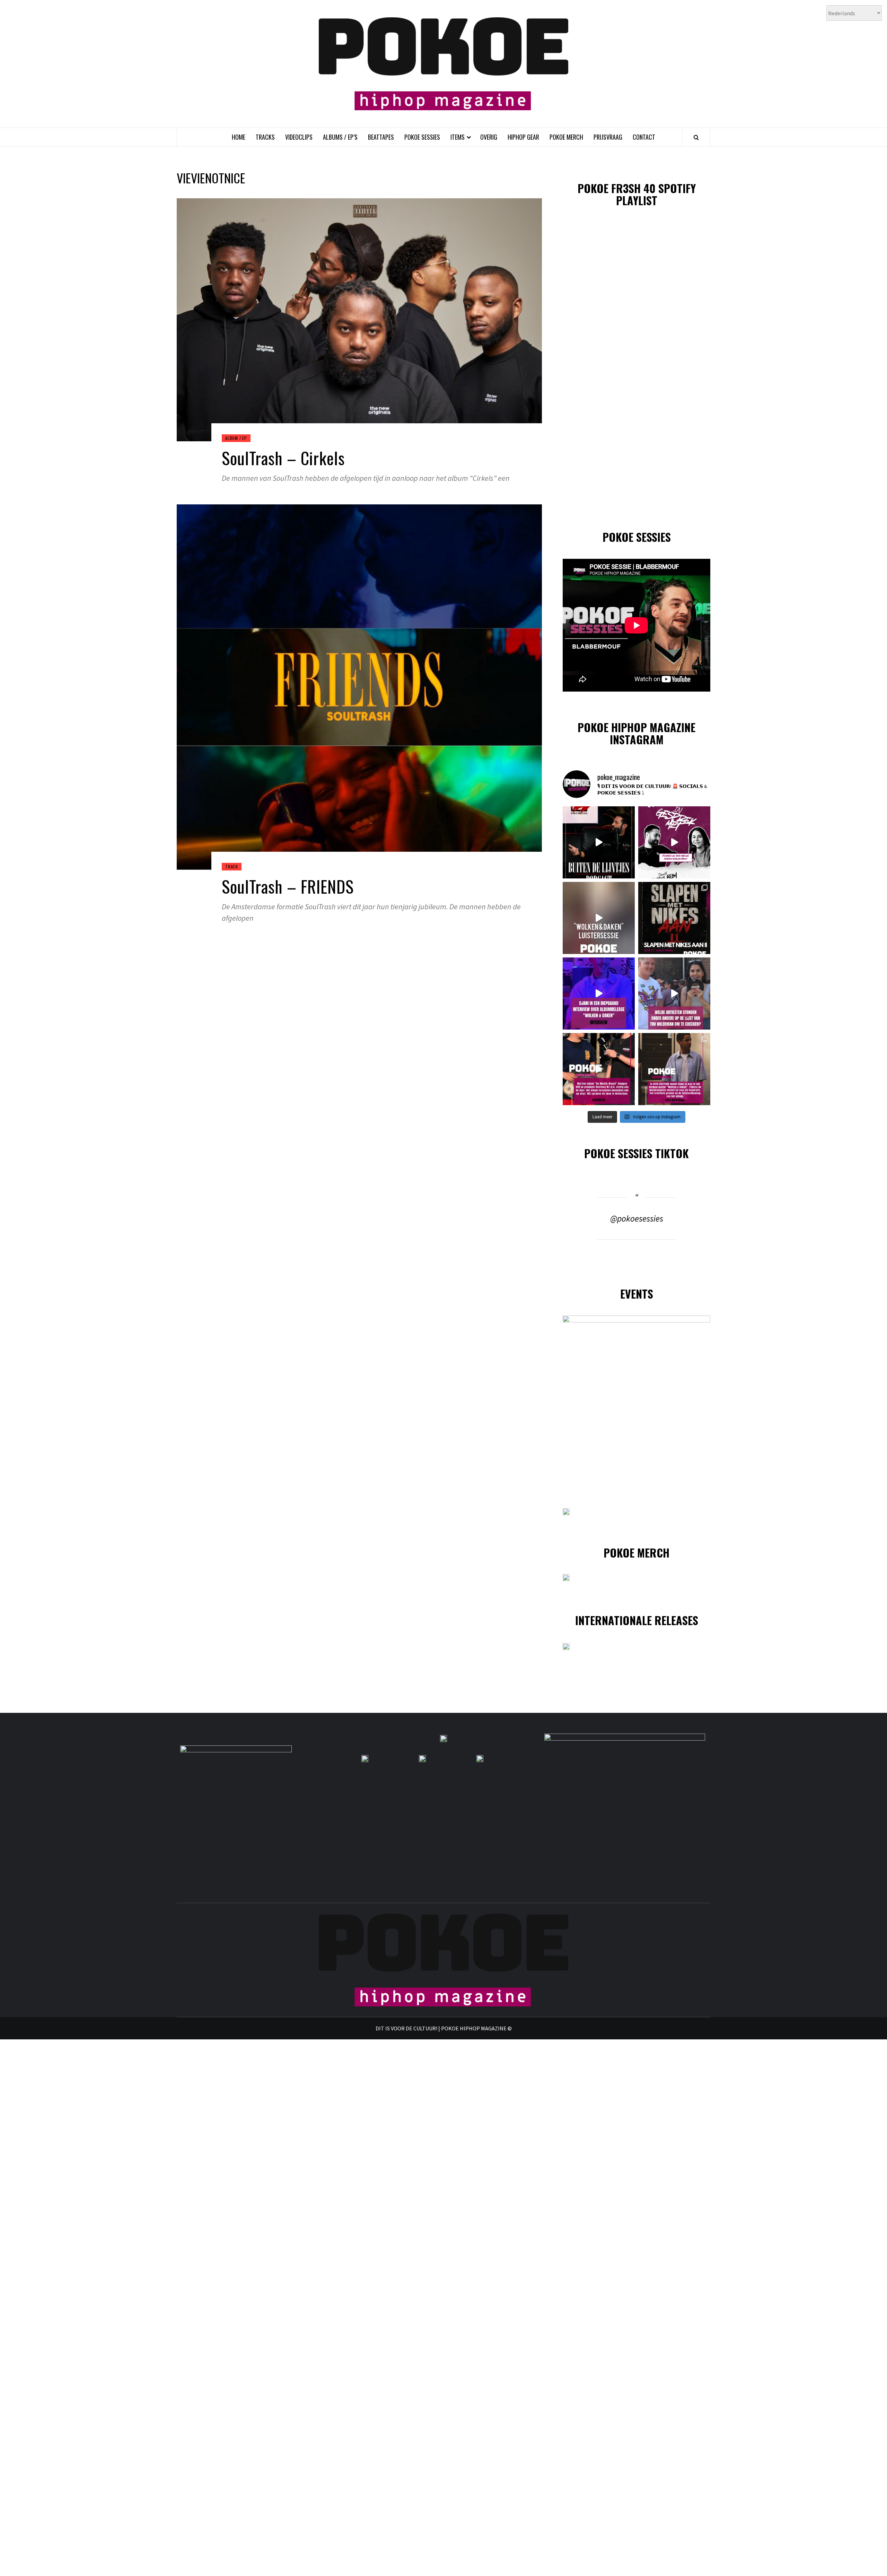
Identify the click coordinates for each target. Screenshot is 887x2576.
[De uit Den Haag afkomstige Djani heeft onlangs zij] (599, 994)
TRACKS (265, 137)
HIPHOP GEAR (523, 137)
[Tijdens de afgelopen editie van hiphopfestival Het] (674, 994)
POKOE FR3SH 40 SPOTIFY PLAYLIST (637, 194)
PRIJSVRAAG (608, 137)
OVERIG (489, 137)
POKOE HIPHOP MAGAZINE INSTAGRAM (636, 733)
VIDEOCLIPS (299, 137)
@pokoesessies (637, 1218)
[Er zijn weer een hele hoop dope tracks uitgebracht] (674, 918)
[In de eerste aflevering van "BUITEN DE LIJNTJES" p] (599, 842)
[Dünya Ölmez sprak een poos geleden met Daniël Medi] (674, 842)
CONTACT (644, 137)
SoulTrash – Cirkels (283, 458)
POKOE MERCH (566, 137)
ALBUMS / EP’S (340, 137)
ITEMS (458, 137)
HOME (239, 137)
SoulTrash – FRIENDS (288, 886)
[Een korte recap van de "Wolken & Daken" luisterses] (599, 918)
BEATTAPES (381, 137)
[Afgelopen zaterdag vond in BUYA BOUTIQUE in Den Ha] (674, 1069)
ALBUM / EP (236, 438)
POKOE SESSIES (422, 137)
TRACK (232, 866)
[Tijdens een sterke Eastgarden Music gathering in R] (599, 1069)
